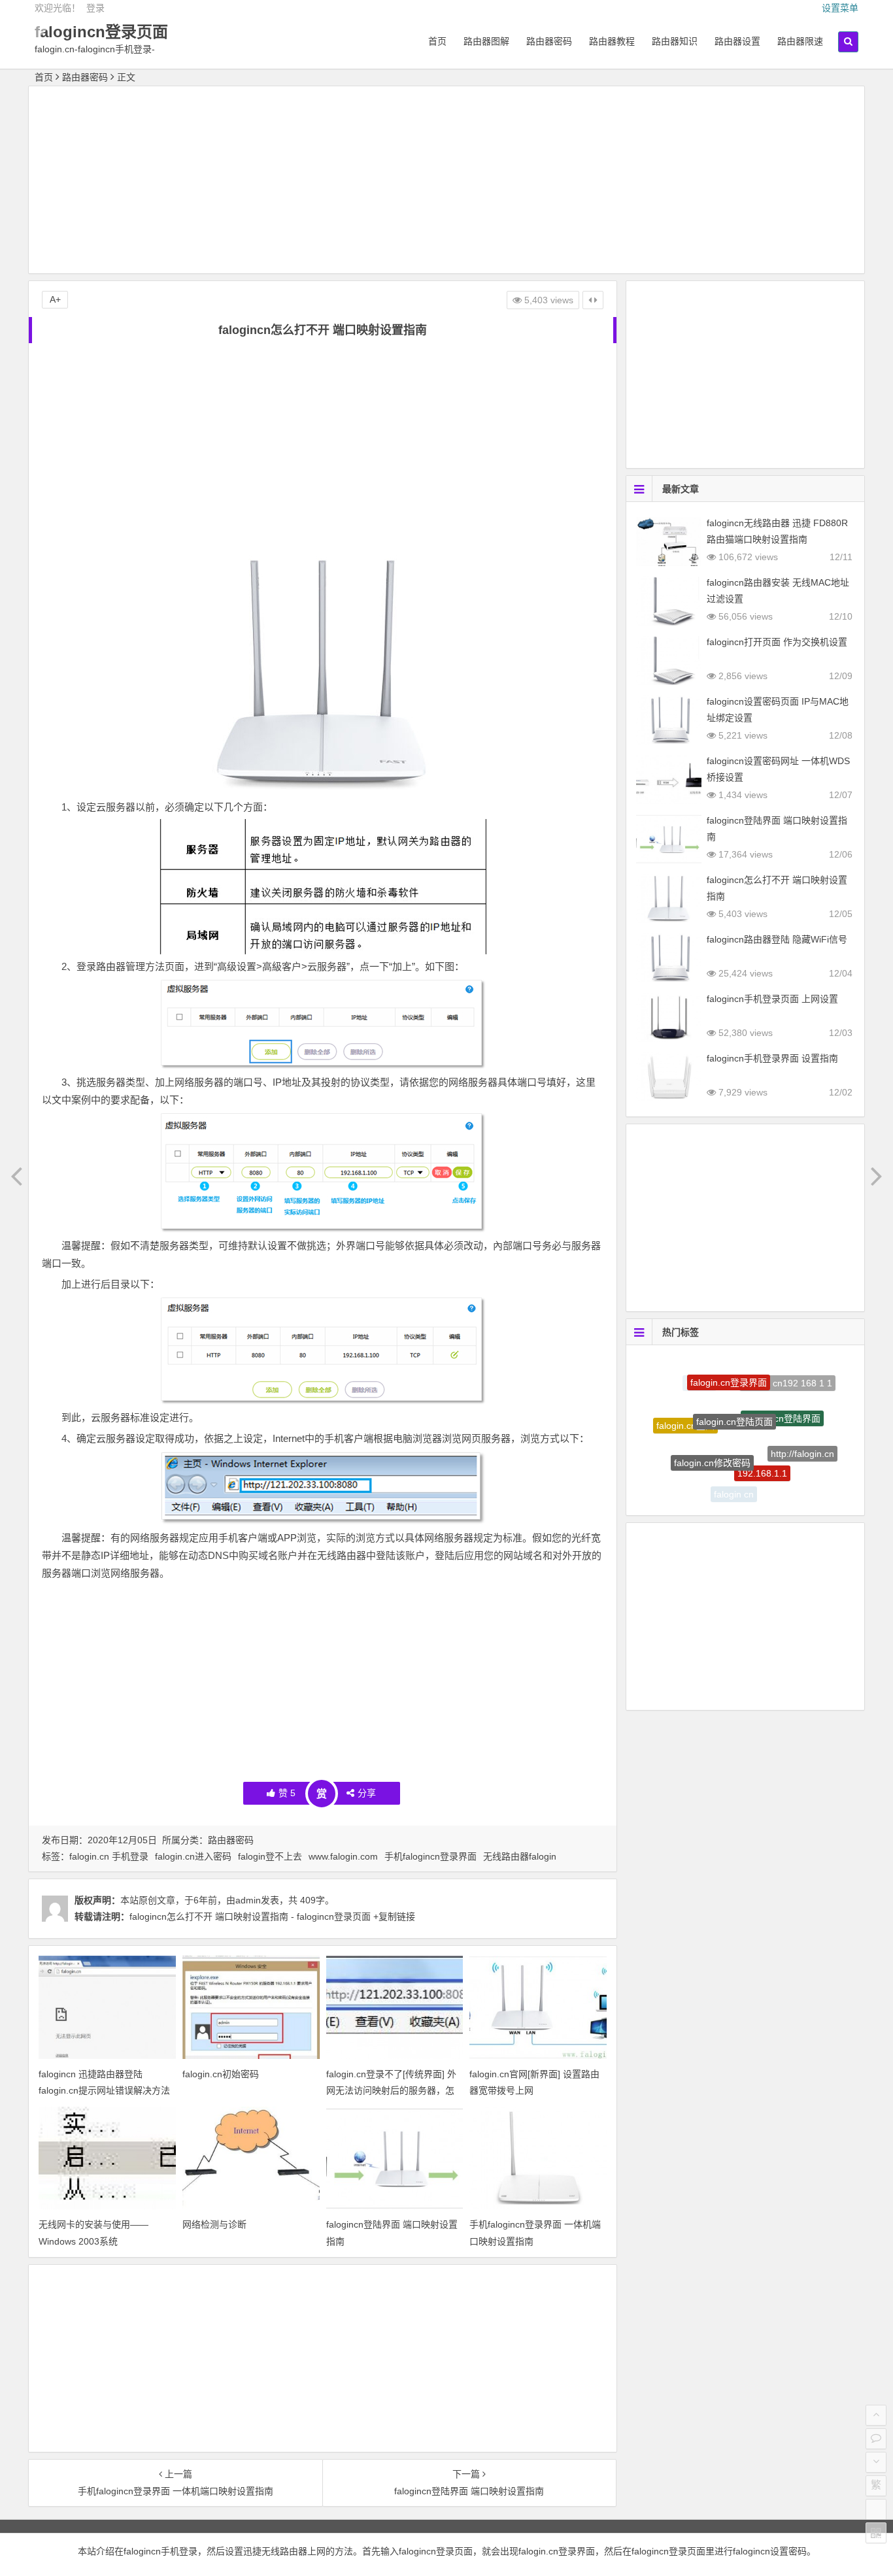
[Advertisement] (446, 182)
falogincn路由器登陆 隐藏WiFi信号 (777, 939)
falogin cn (734, 1482)
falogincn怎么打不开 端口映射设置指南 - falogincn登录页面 (250, 1916)
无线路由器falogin (520, 1856)
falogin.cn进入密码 (193, 1856)
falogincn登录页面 (101, 32)
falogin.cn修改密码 (712, 1433)
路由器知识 (675, 41)
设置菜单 (840, 8)
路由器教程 (612, 41)
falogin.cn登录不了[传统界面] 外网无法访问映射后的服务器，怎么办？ (391, 2090)
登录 (95, 8)
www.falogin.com (343, 1856)
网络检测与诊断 (214, 2224)
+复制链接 (393, 1916)
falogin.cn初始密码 (221, 2074)
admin (248, 1900)
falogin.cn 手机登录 (109, 1856)
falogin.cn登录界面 (729, 1367)
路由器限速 (800, 41)
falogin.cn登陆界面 (782, 1392)
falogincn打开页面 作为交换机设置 (777, 642)
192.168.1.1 (762, 1441)
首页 (437, 41)
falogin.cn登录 (693, 1466)
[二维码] (876, 2533)
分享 (367, 1793)
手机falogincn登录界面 (430, 1856)
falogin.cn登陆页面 (734, 1388)
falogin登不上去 (270, 1856)
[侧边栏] (593, 300)
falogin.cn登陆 (685, 1413)
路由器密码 (549, 41)
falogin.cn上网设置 (780, 1482)
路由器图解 (486, 41)
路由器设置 (737, 41)
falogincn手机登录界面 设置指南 (772, 1058)
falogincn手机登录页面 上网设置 (772, 999)
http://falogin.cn (802, 1437)
